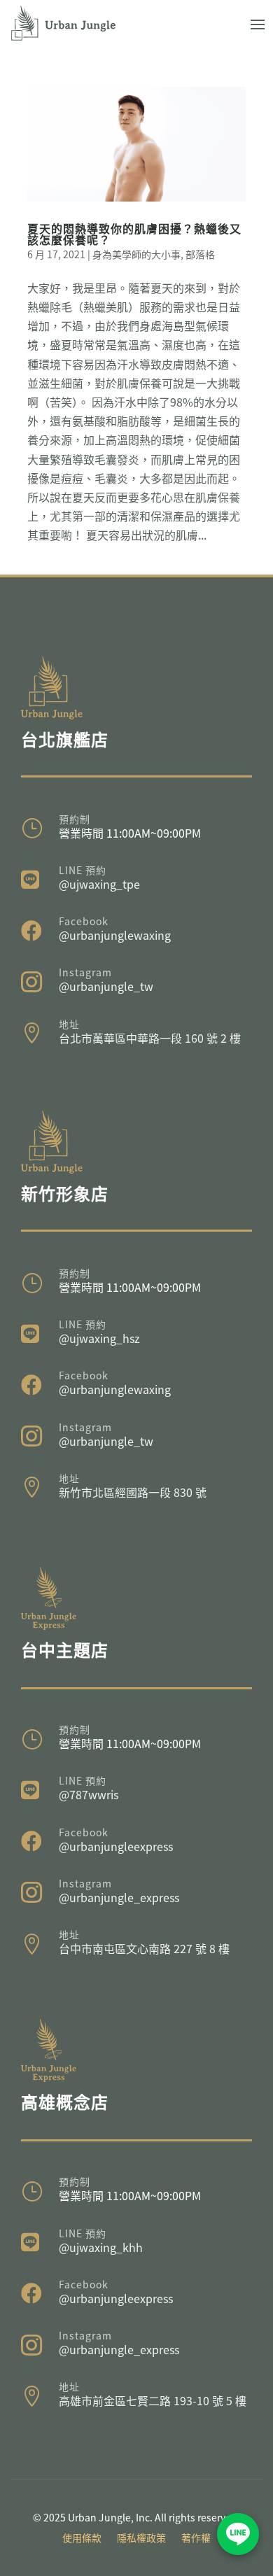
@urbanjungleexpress (116, 1846)
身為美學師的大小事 (136, 254)
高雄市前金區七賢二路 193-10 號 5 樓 (153, 2400)
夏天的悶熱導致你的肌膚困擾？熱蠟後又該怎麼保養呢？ (134, 234)
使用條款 (82, 2539)
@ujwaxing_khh (101, 2247)
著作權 (196, 2539)
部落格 (200, 254)
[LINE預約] (238, 2534)
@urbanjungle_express (119, 1897)
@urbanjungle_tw (106, 986)
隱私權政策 (141, 2539)
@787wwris (89, 1794)
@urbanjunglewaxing (115, 935)
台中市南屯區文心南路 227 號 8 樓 (144, 1948)
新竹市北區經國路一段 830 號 (133, 1492)
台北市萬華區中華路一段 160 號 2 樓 (150, 1038)
